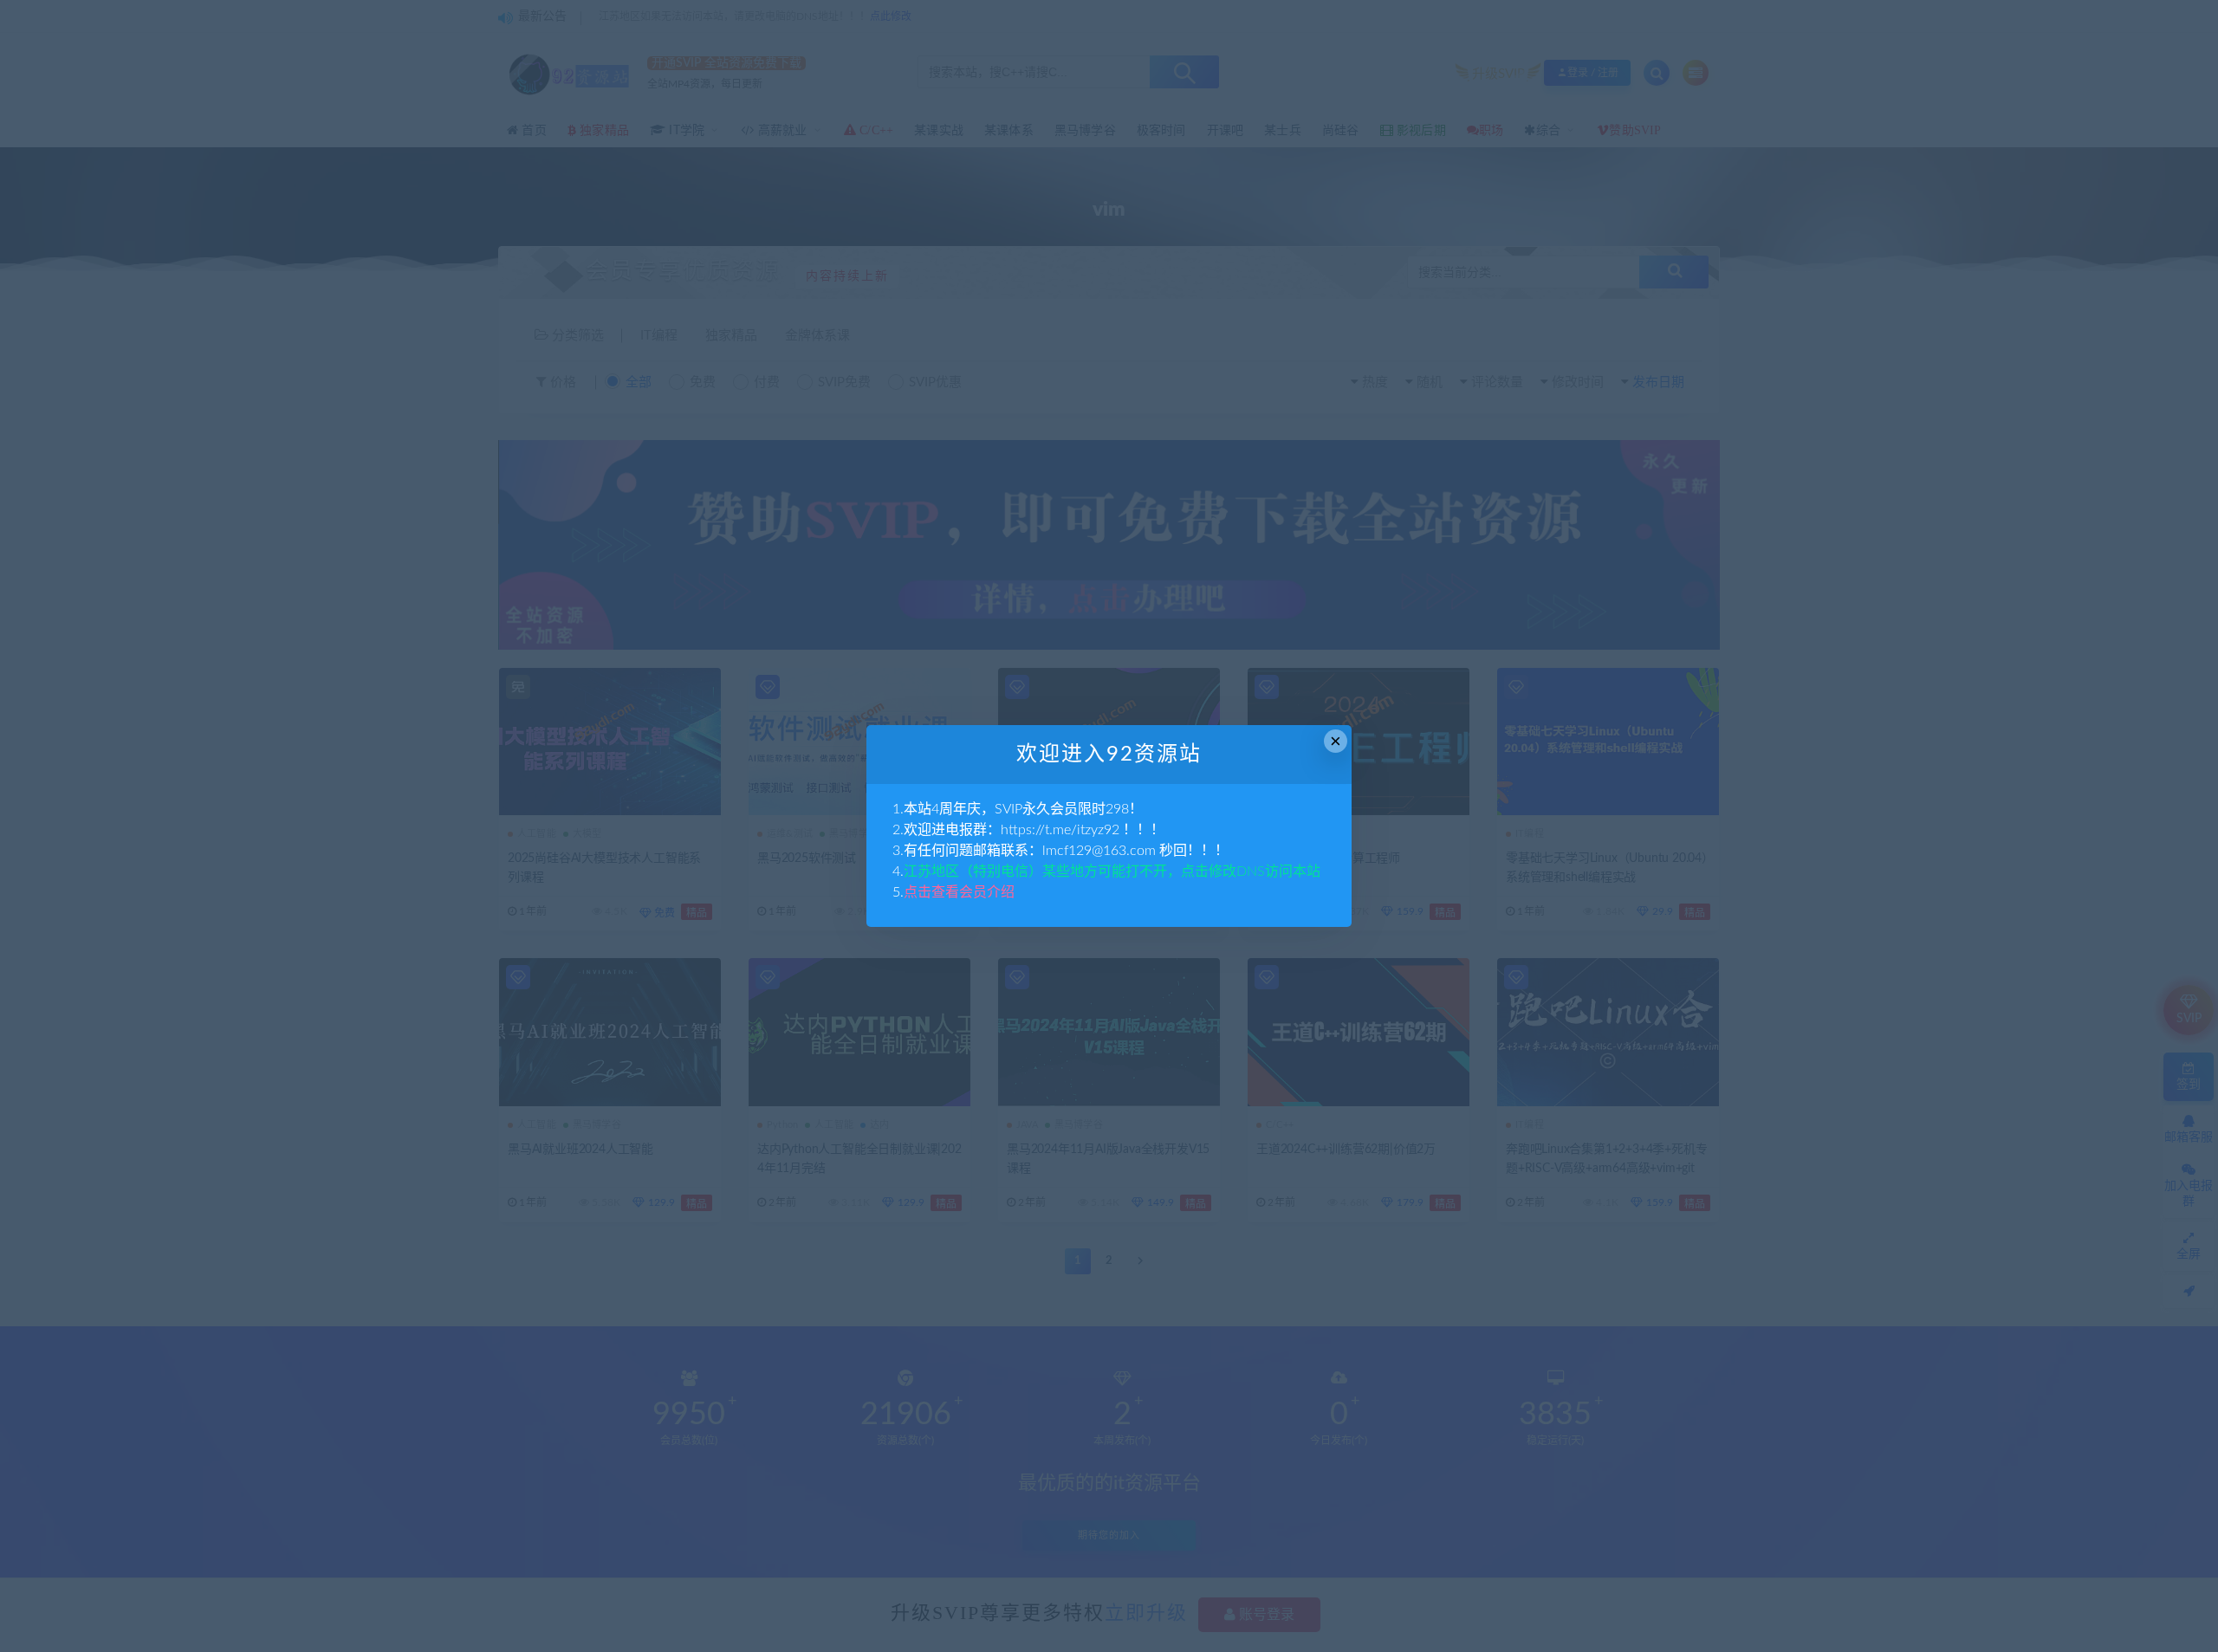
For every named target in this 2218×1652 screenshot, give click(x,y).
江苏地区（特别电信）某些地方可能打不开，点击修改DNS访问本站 (1112, 871)
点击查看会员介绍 (959, 892)
